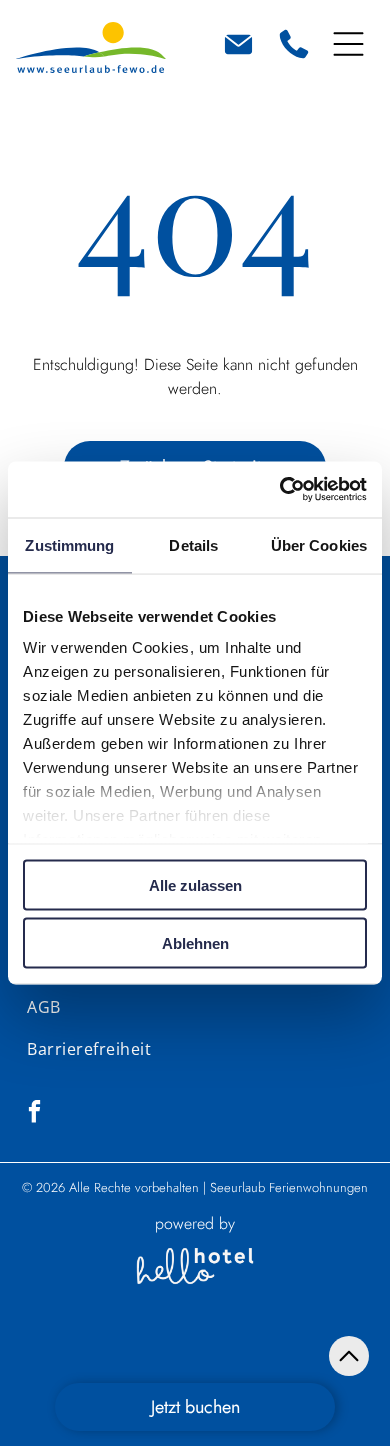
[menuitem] (43, 1007)
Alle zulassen (195, 884)
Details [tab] (193, 544)
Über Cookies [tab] (319, 544)
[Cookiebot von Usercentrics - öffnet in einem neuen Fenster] (280, 490)
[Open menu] (348, 44)
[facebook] (34, 1114)
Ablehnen (195, 943)
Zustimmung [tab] (69, 544)
